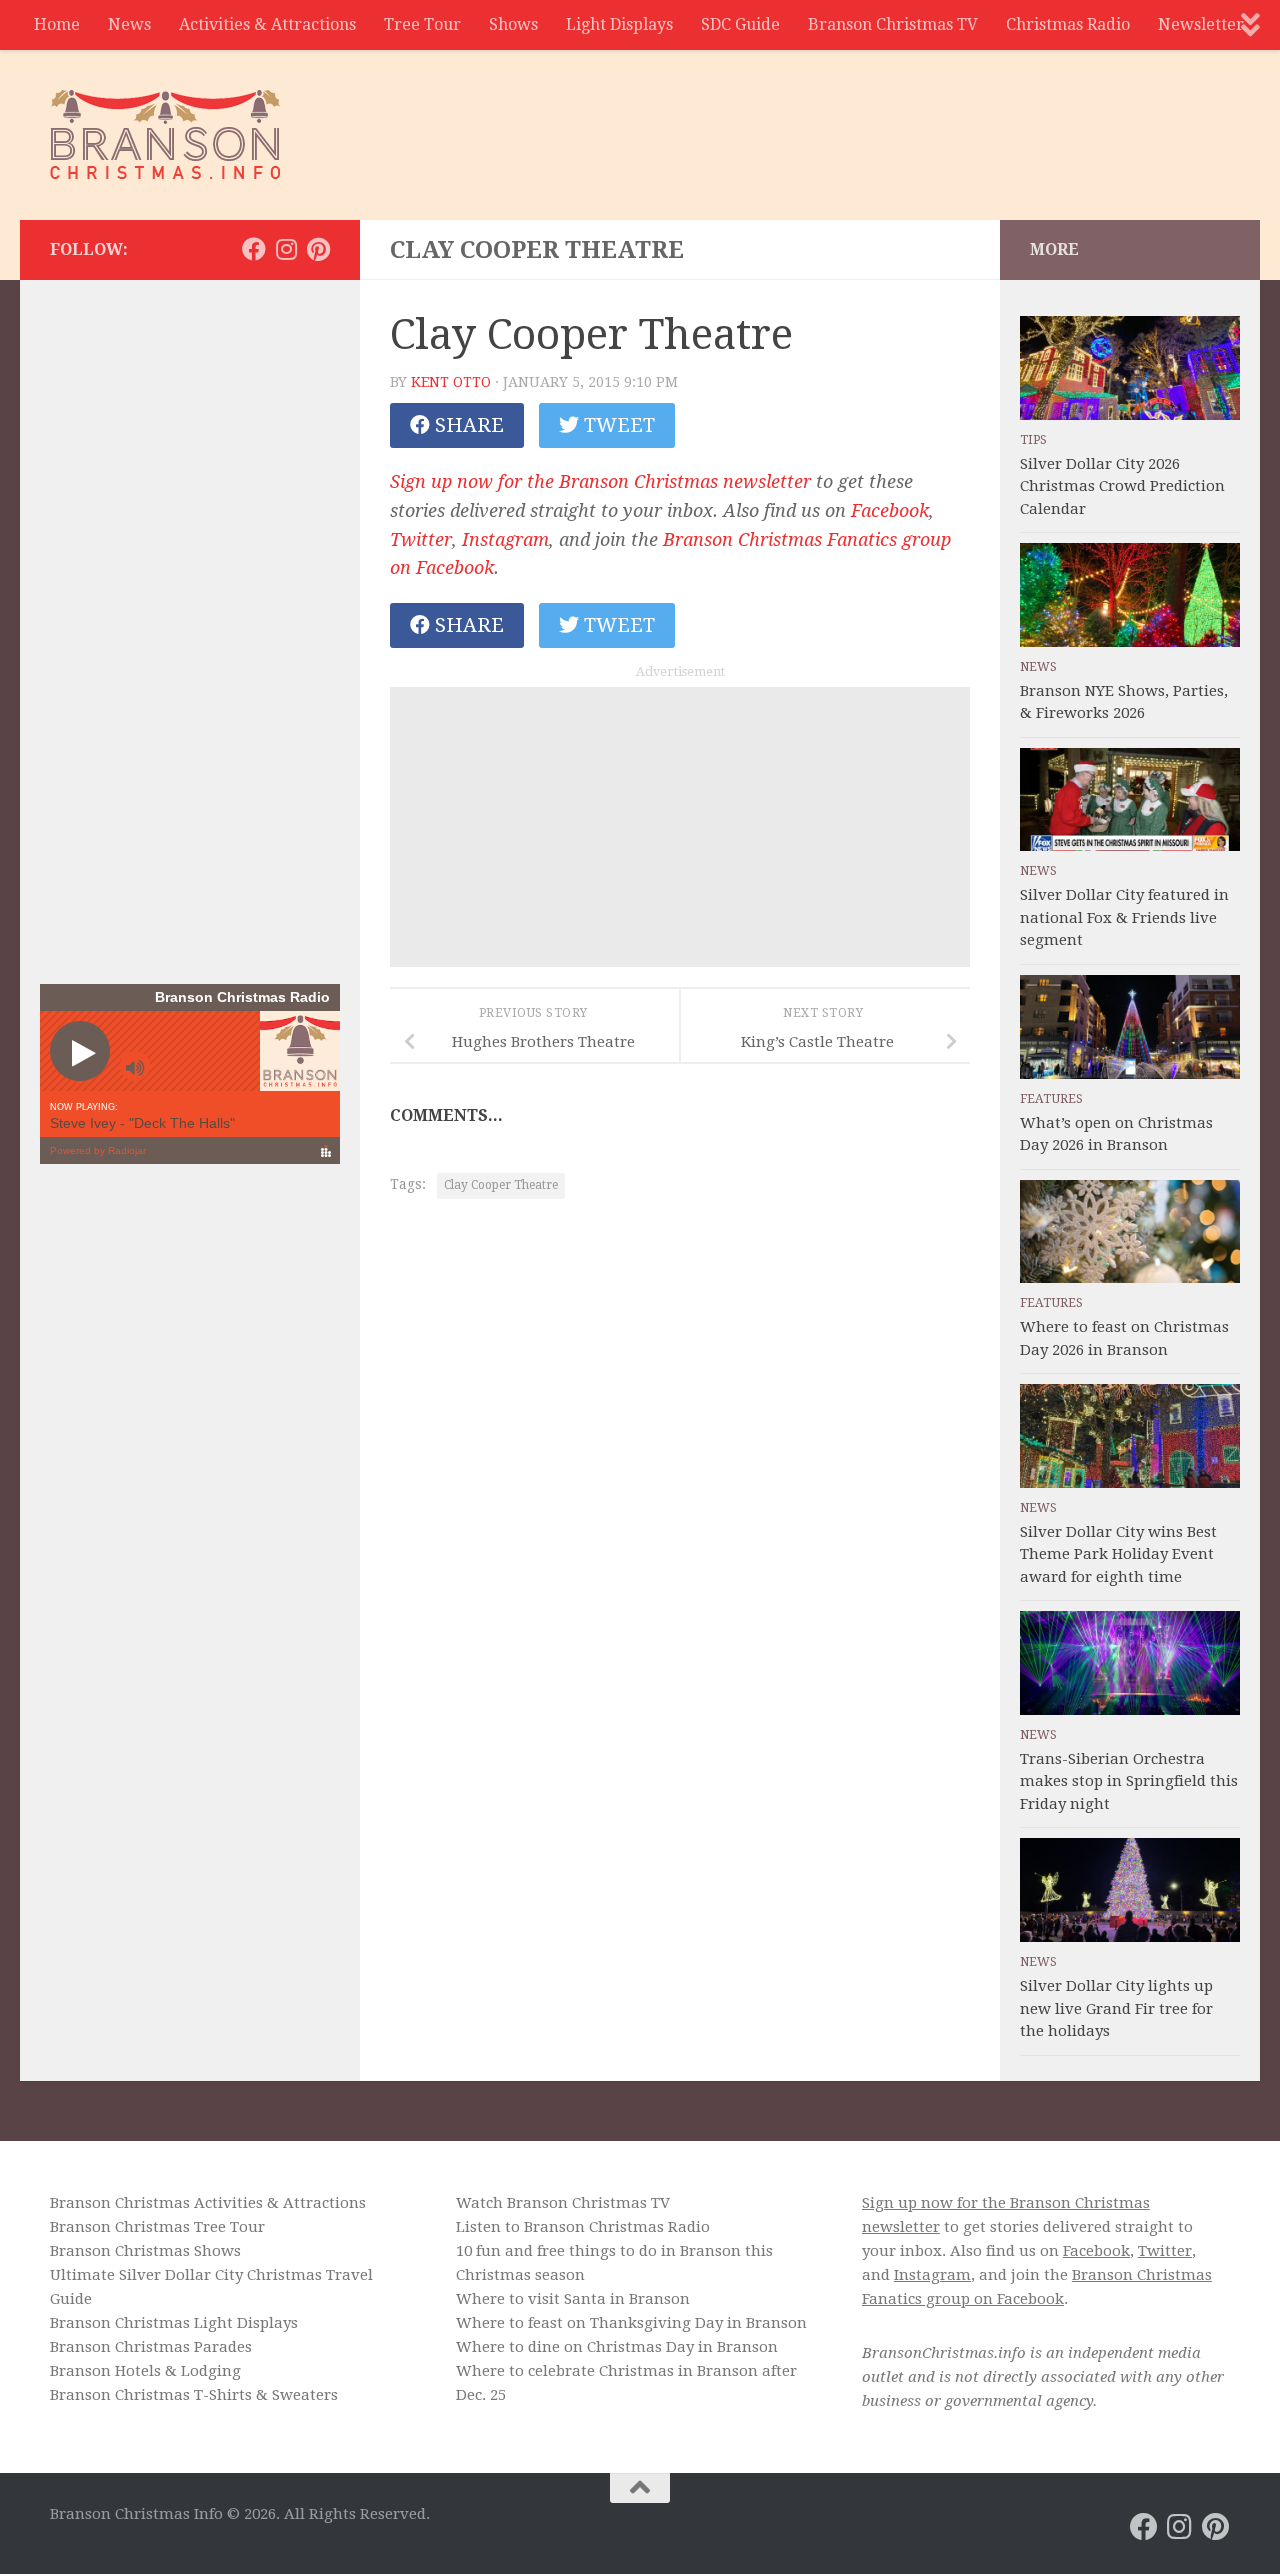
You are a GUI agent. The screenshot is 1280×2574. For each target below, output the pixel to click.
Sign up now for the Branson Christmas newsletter (600, 481)
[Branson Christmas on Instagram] (286, 249)
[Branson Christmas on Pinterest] (318, 249)
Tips (1033, 440)
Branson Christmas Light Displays (174, 2323)
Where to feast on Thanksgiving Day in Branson (631, 2323)
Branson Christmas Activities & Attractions (208, 2203)
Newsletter (1201, 24)
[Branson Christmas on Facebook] (254, 249)
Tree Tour (422, 24)
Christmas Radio (1068, 24)
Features (1051, 1099)
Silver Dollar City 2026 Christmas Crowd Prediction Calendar (1122, 486)
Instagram (505, 539)
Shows (513, 24)
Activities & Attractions (267, 24)
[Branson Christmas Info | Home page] (165, 135)
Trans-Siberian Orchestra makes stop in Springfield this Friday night (1129, 1781)
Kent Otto (451, 382)
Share (467, 425)
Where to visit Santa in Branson (573, 2299)
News (129, 24)
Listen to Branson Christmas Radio (583, 2227)
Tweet (617, 425)
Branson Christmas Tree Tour (157, 2227)
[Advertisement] (866, 125)
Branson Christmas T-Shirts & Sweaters (194, 2395)
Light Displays (619, 24)
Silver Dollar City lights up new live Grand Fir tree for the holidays (1116, 2008)
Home (57, 24)
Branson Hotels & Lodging (145, 2371)
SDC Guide (740, 24)
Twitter (421, 539)
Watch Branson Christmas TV (563, 2203)
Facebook (890, 510)
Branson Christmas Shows (145, 2251)
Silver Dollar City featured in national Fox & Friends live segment (1124, 917)
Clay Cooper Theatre (501, 1185)
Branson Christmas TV (893, 24)
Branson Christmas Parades (151, 2347)
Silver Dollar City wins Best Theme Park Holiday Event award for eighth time (1118, 1554)
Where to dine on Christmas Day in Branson (617, 2347)
